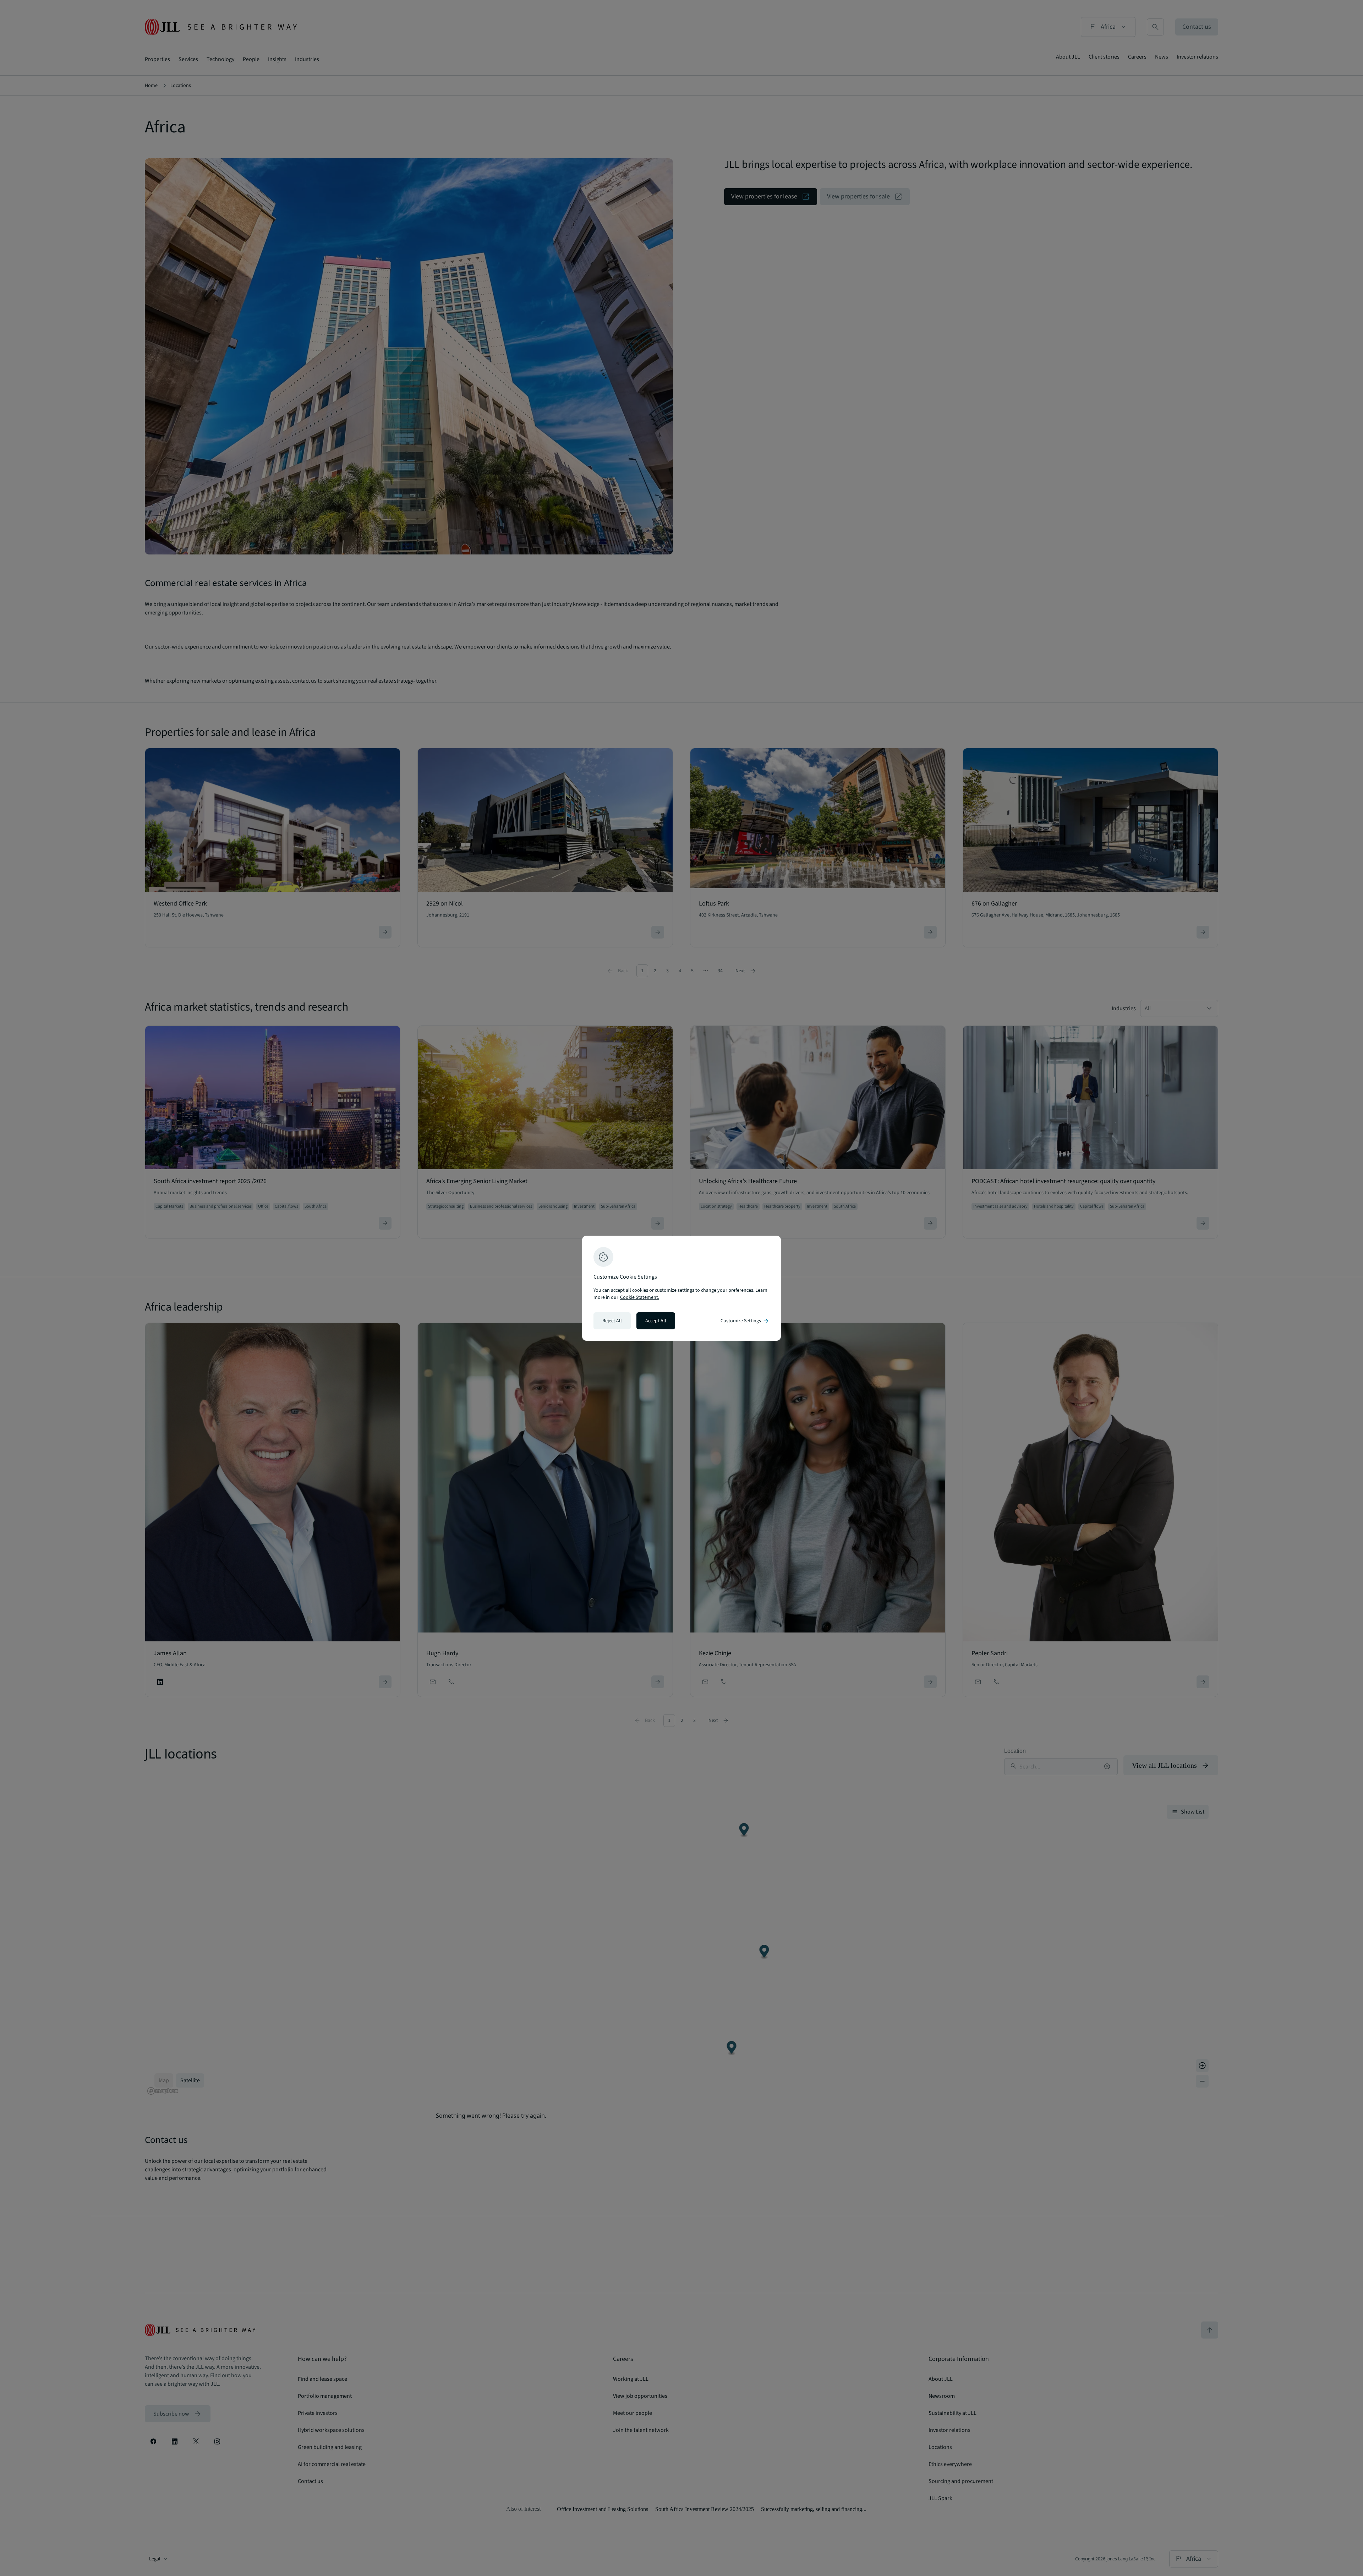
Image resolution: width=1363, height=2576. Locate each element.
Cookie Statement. (640, 1297)
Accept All (656, 1321)
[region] (681, 1288)
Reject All (612, 1321)
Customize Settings (745, 1321)
